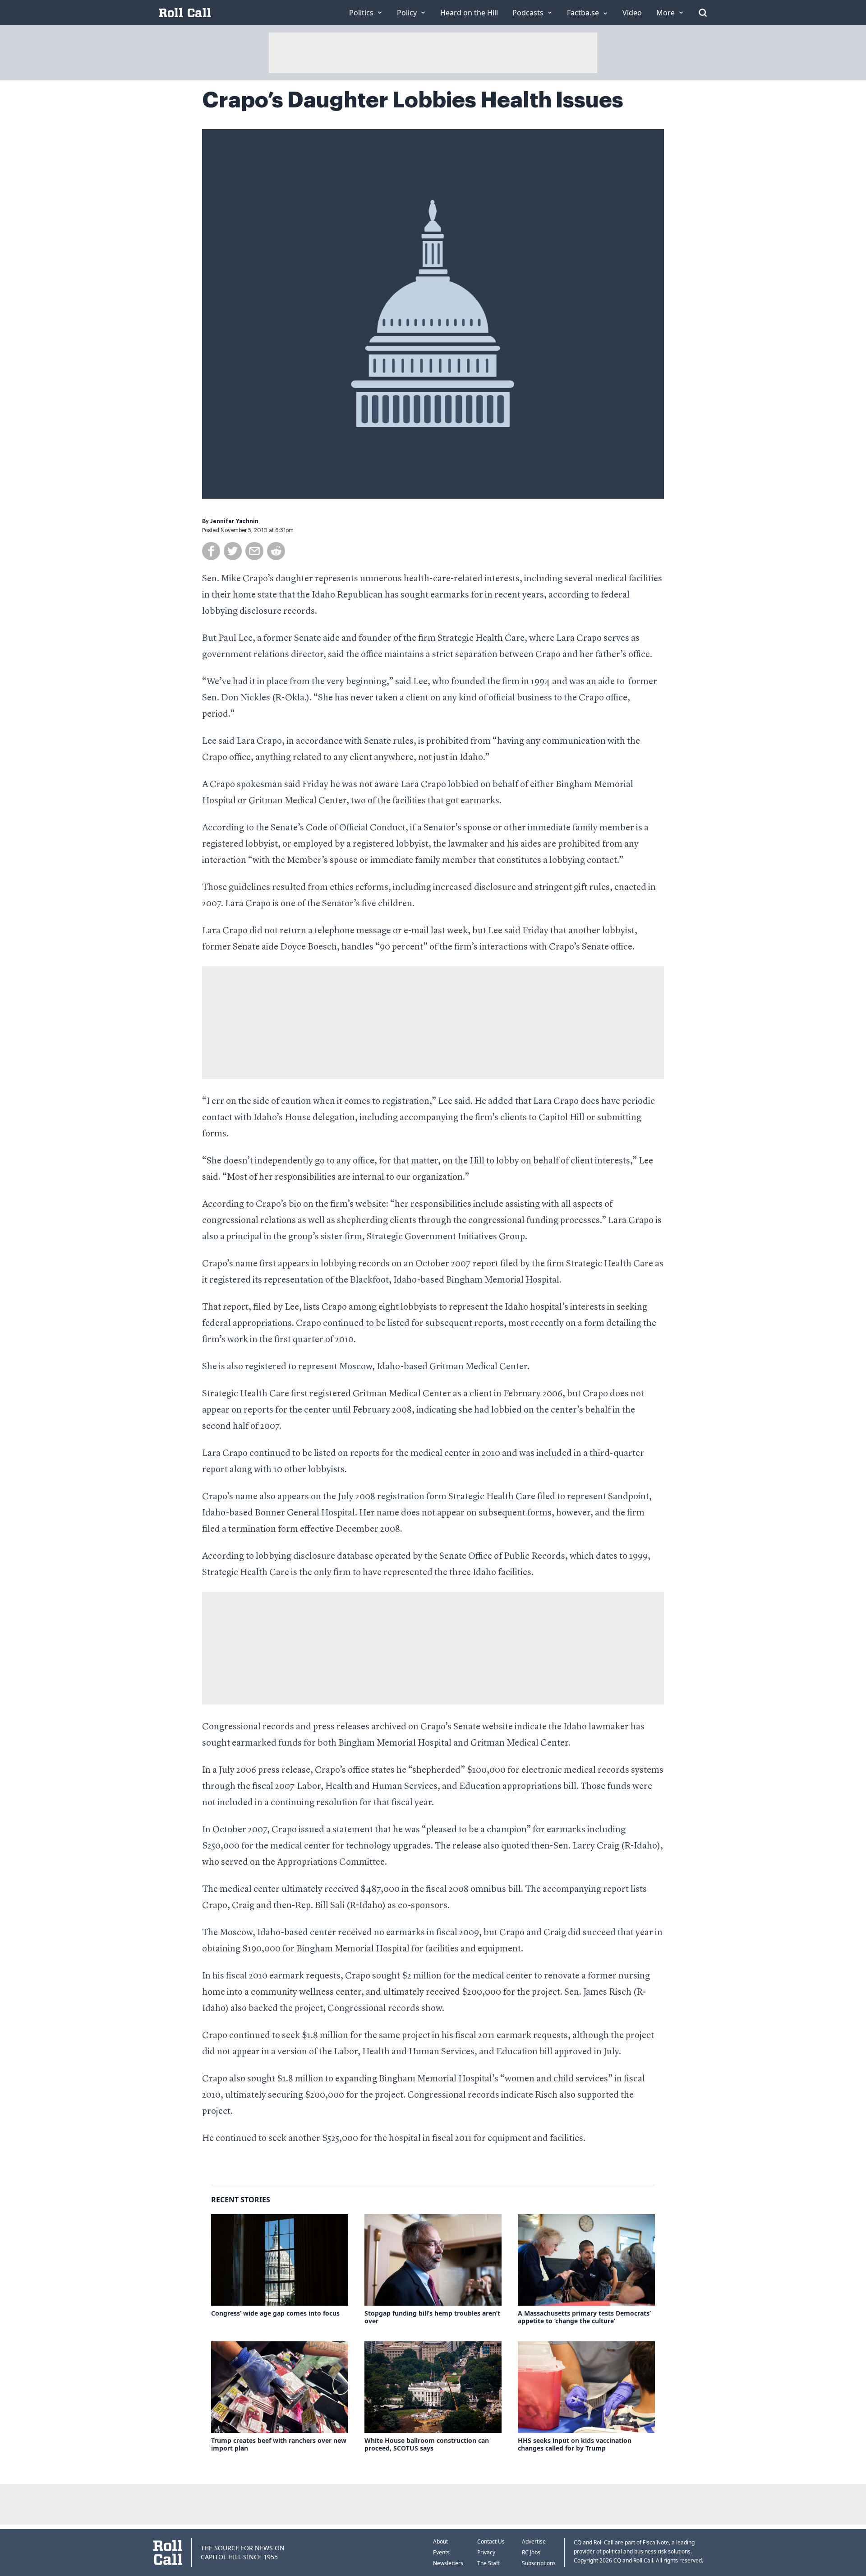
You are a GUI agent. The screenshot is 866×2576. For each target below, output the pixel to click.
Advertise (534, 2541)
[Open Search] (703, 13)
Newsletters (448, 2563)
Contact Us (491, 2541)
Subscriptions (539, 2563)
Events (441, 2552)
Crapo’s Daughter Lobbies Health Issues (413, 100)
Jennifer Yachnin (234, 521)
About (440, 2541)
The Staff (488, 2563)
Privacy (486, 2552)
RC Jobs (531, 2552)
